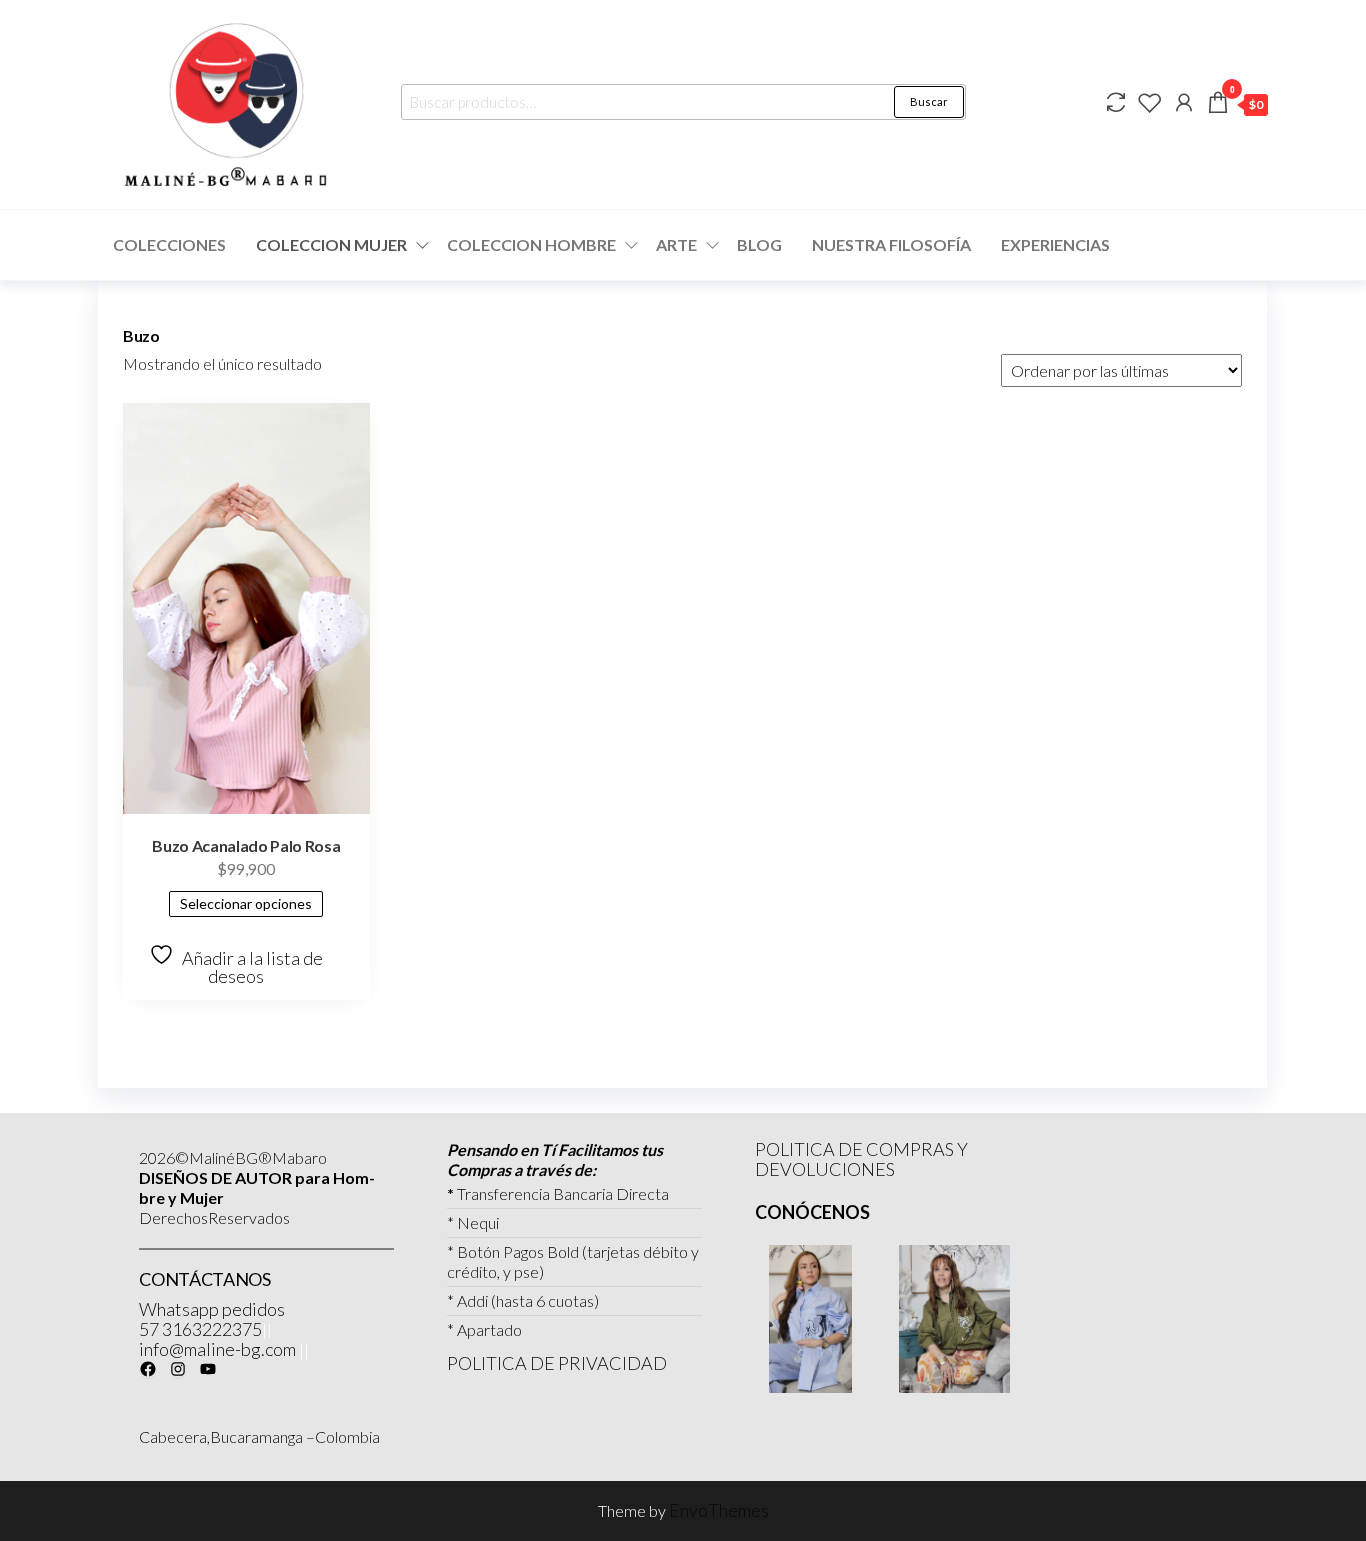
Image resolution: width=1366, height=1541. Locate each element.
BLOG (759, 244)
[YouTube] (208, 1369)
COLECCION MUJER (331, 244)
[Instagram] (178, 1369)
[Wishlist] (1150, 102)
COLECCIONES (169, 244)
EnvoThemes (719, 1510)
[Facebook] (148, 1369)
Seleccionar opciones (246, 903)
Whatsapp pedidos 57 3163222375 (212, 1319)
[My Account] (1184, 102)
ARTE (676, 244)
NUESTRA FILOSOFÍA (891, 244)
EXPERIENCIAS (1055, 244)
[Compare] (1116, 102)
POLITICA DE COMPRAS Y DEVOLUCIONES (861, 1159)
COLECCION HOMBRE (531, 244)
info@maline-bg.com (217, 1349)
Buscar (929, 101)
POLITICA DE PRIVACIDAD (557, 1363)
